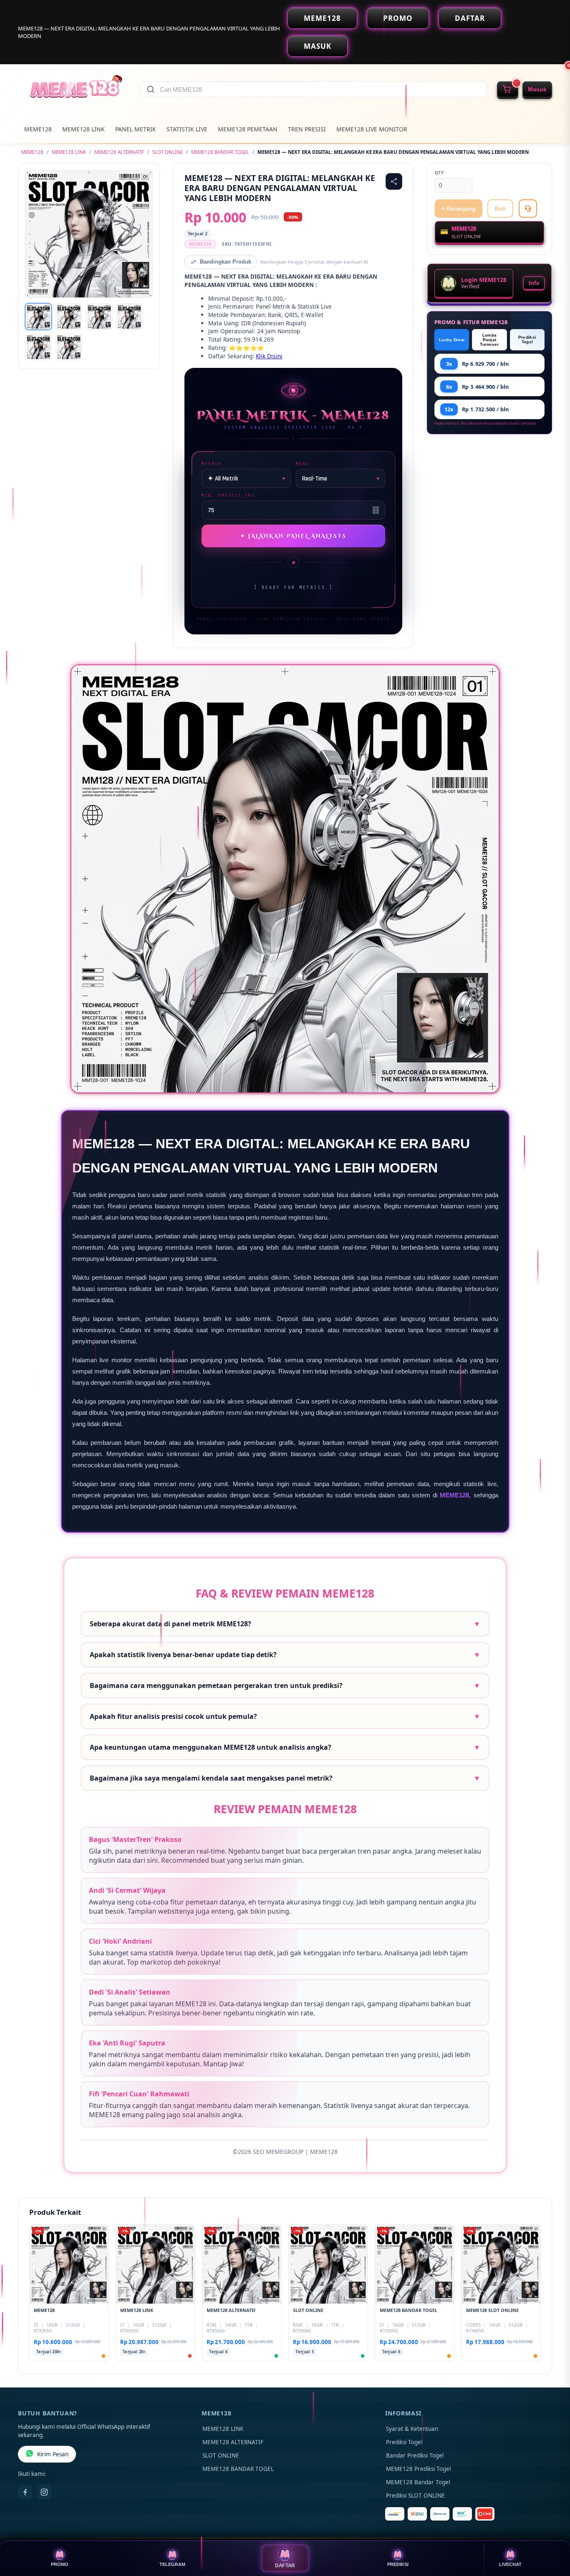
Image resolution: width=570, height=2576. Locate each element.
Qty (439, 173)
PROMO (398, 18)
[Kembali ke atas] (552, 2533)
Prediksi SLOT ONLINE (415, 2495)
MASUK (318, 46)
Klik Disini (269, 356)
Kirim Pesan (53, 2454)
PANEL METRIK (136, 129)
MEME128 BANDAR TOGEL (220, 152)
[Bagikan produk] (394, 181)
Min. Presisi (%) (228, 495)
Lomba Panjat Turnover (489, 340)
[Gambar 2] (69, 317)
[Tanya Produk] (528, 209)
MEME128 (322, 18)
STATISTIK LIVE (187, 129)
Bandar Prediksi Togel (415, 2455)
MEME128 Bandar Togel (418, 2482)
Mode (303, 464)
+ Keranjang (459, 209)
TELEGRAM (172, 2564)
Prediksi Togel (527, 340)
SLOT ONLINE (168, 152)
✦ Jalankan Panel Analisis (294, 536)
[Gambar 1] (38, 317)
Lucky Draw (452, 340)
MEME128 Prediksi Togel (418, 2469)
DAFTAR (470, 18)
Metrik (212, 464)
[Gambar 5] (38, 347)
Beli (500, 209)
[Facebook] (25, 2492)
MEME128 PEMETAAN (248, 129)
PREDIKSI (398, 2564)
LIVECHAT (510, 2564)
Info (534, 283)
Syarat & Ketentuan (412, 2429)
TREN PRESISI (307, 129)
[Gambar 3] (99, 317)
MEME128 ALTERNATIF (119, 152)
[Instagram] (44, 2492)
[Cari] (151, 89)
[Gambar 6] (69, 347)
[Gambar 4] (129, 317)
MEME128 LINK (83, 129)
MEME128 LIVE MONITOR (372, 129)
